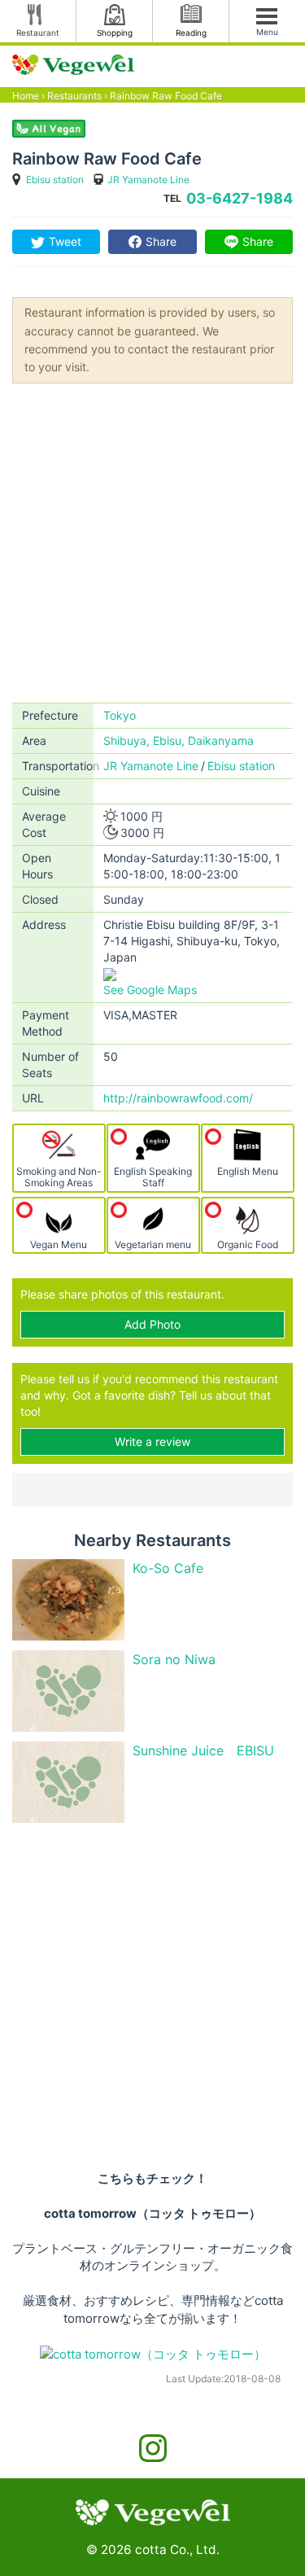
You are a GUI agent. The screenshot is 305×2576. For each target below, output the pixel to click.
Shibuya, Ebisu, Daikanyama (179, 740)
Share (161, 241)
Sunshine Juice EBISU (203, 1750)
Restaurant (38, 33)
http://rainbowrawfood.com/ (178, 1098)
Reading (191, 33)
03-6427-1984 (240, 198)
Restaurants (74, 96)
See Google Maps (150, 990)
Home (26, 96)
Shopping (115, 33)
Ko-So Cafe (168, 1568)
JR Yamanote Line (148, 180)
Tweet (65, 241)
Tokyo (120, 715)
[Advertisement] (152, 542)
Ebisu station (55, 180)
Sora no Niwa (174, 1659)
